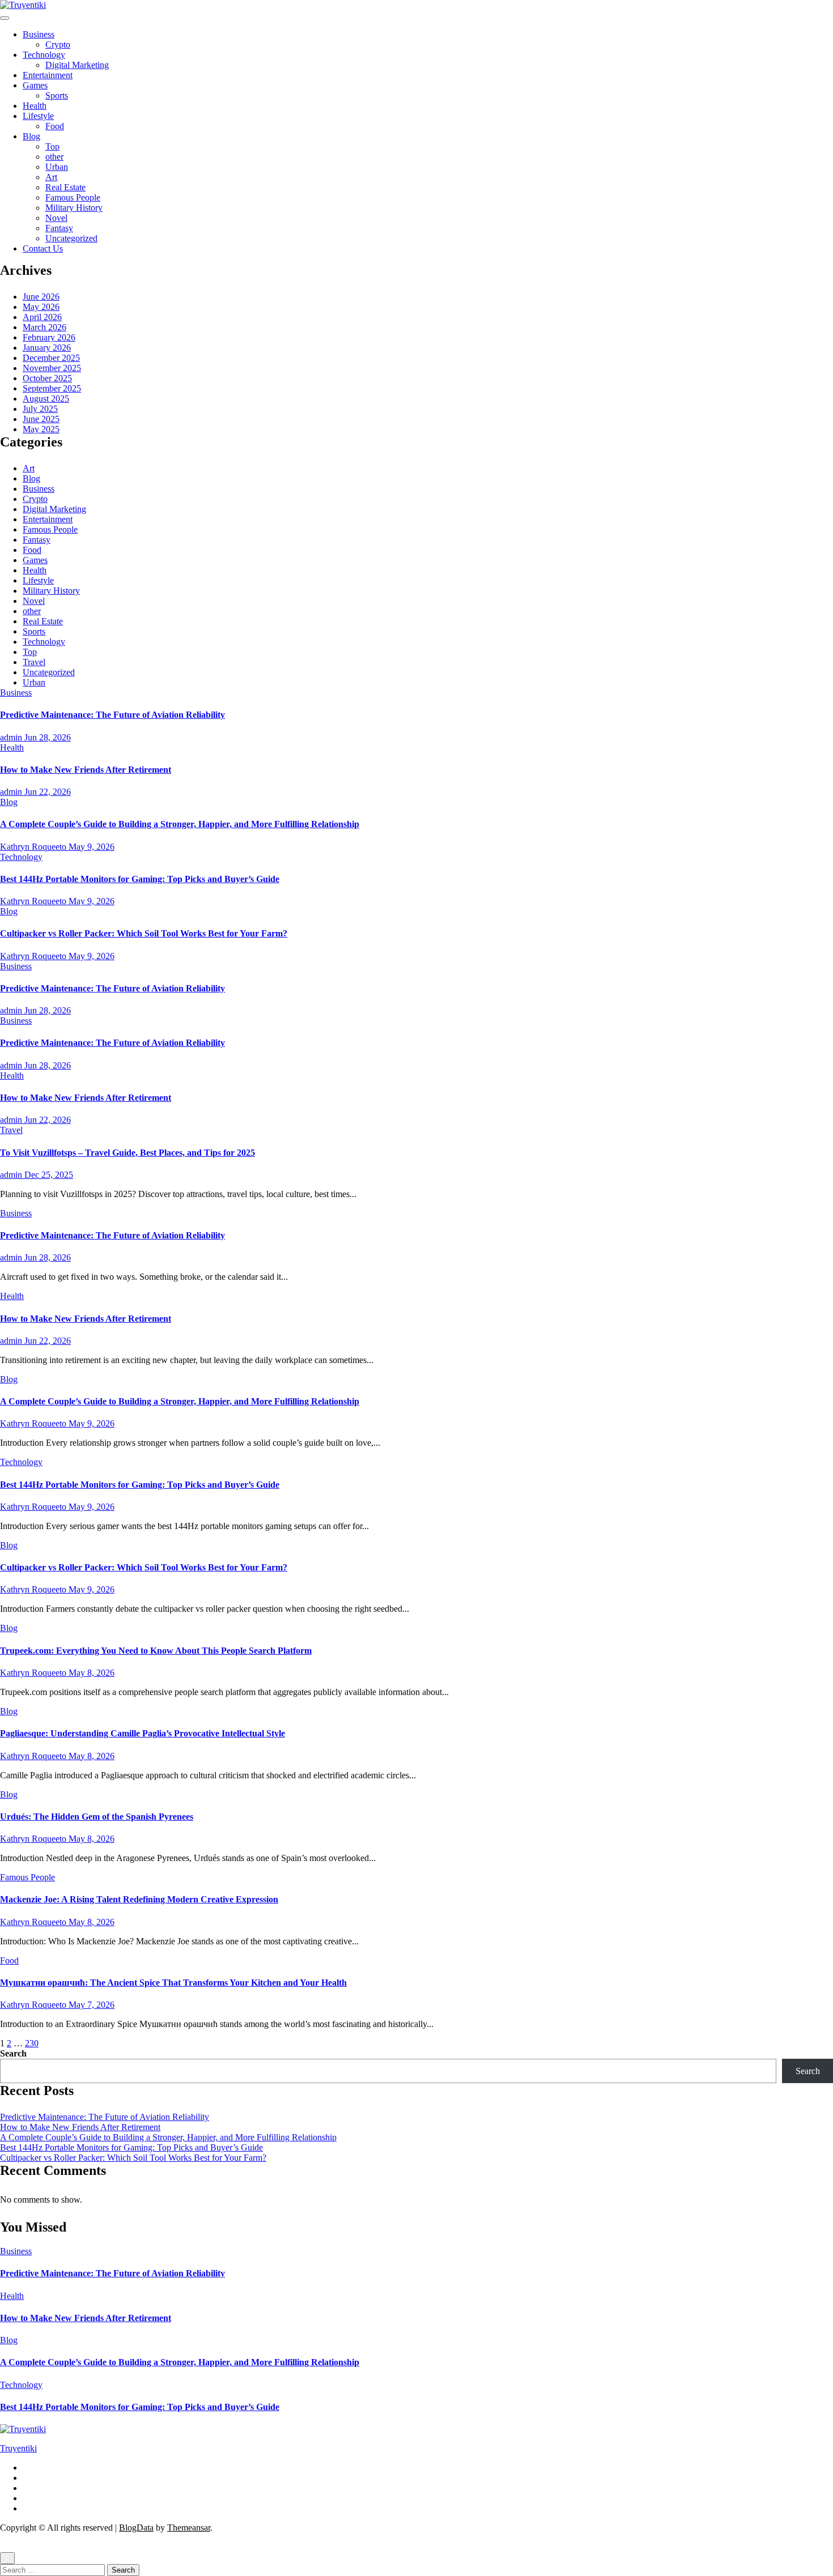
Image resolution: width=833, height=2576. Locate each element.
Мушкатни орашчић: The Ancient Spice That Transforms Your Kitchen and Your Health (173, 1983)
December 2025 (51, 358)
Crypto (58, 44)
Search (13, 2053)
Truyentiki (18, 2448)
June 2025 (41, 419)
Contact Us (43, 248)
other (54, 157)
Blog (31, 136)
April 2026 (42, 317)
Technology (44, 55)
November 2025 (52, 368)
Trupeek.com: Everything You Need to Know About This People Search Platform (156, 1651)
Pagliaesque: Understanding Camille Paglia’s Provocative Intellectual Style (143, 1733)
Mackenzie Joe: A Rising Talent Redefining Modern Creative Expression (139, 1899)
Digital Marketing (77, 65)
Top (52, 146)
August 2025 (46, 399)
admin (12, 737)
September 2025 (52, 388)
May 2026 (41, 307)
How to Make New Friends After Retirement (86, 770)
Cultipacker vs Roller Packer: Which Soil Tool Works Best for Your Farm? (144, 933)
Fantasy (59, 228)
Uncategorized (71, 238)
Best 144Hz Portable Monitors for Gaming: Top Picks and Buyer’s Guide (140, 879)
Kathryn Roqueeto (34, 847)
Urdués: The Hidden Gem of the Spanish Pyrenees (97, 1817)
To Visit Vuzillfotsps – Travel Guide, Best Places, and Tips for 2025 (127, 1153)
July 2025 (40, 409)
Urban (57, 167)
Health (35, 106)
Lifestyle (38, 116)
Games (35, 85)
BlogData (136, 2528)
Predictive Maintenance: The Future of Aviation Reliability (112, 715)
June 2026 (41, 297)
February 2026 (49, 337)
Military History (74, 208)
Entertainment (48, 75)
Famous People (73, 197)
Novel (56, 218)
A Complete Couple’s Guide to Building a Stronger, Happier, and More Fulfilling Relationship (180, 824)
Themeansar (189, 2528)
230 (32, 2043)
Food (55, 126)
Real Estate (65, 187)
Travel (34, 662)
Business (39, 34)
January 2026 (47, 348)
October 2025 (47, 378)
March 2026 (44, 327)
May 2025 (41, 429)
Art (51, 177)
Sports (57, 95)
